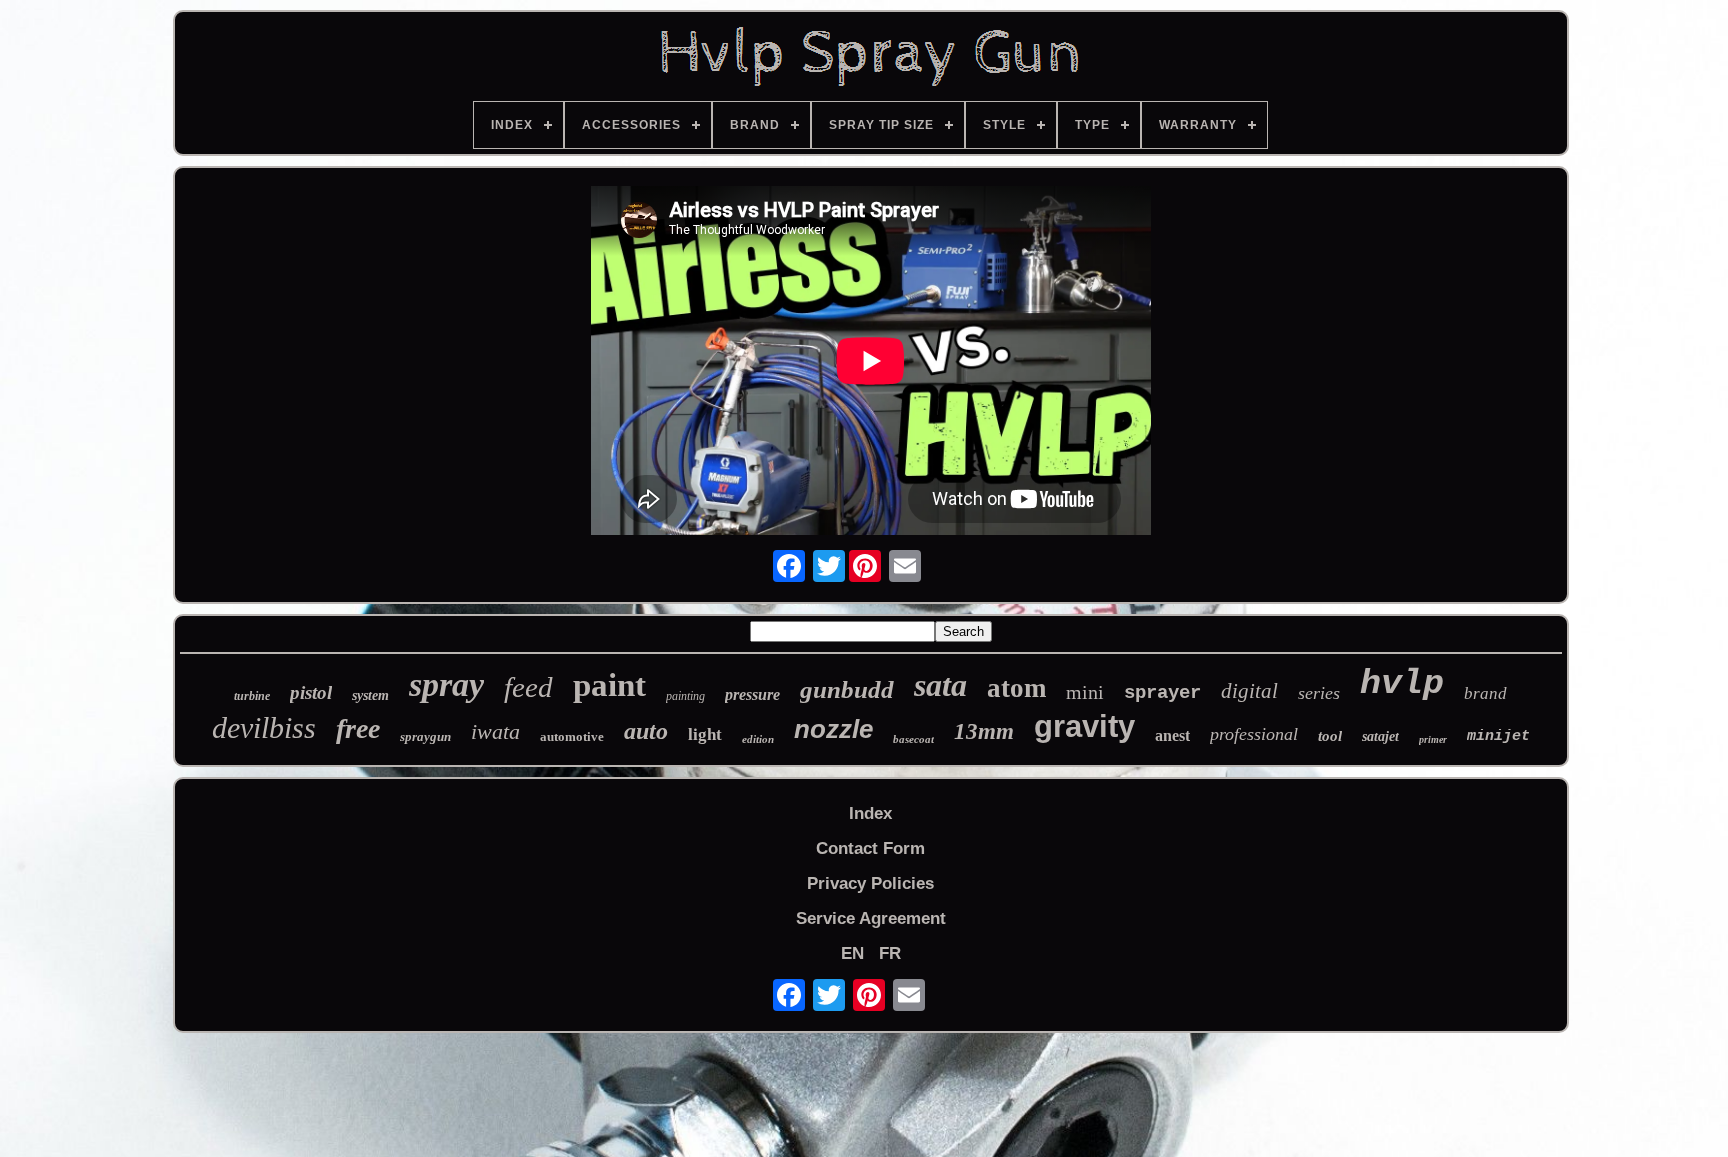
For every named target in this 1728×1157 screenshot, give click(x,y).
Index (870, 813)
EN (852, 953)
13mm (984, 731)
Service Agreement (871, 918)
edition (758, 739)
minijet (1498, 736)
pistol (311, 692)
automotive (572, 736)
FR (890, 953)
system (370, 695)
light (705, 734)
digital (1249, 691)
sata (940, 685)
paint (609, 685)
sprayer (1162, 693)
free (358, 728)
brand (1485, 693)
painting (685, 696)
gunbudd (847, 689)
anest (1172, 735)
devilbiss (264, 727)
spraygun (425, 736)
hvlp (1402, 684)
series (1319, 693)
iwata (495, 731)
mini (1085, 692)
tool (1330, 736)
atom (1016, 688)
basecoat (913, 739)
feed (528, 687)
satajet (1380, 736)
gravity (1084, 726)
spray (446, 684)
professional (1254, 734)
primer (1433, 739)
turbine (252, 696)
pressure (752, 694)
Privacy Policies (870, 883)
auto (646, 731)
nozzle (833, 729)
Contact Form (870, 848)
